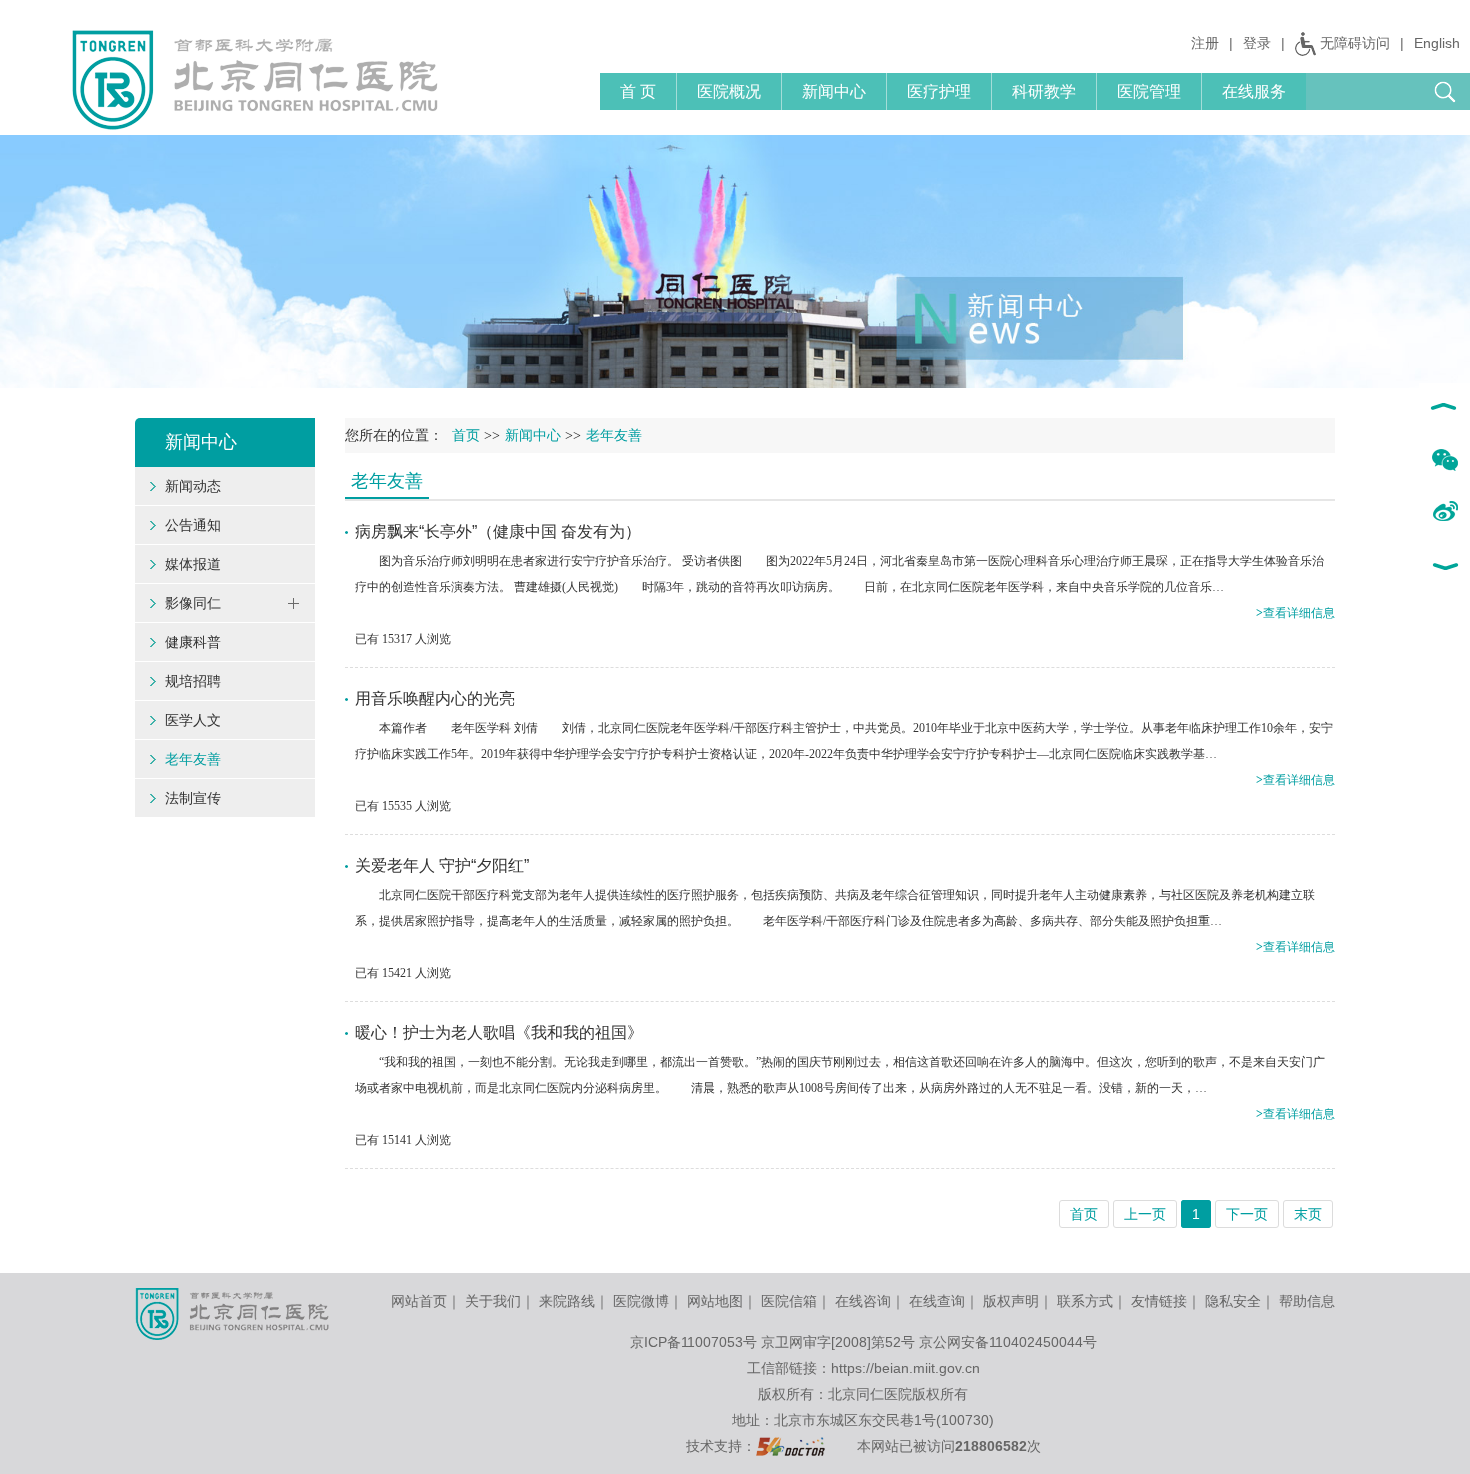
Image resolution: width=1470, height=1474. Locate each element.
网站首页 (419, 1301)
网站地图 (715, 1301)
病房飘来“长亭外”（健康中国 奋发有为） (498, 531)
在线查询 (937, 1301)
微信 (1444, 461)
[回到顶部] (1444, 409)
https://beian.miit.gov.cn (905, 1368)
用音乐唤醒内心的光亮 (435, 698)
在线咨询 (863, 1301)
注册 (1205, 43)
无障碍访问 (1355, 43)
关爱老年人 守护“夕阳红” (442, 865)
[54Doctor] (790, 1446)
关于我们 (493, 1301)
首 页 (638, 91)
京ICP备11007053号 (693, 1342)
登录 (1257, 43)
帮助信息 (1307, 1301)
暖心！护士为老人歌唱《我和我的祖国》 (499, 1032)
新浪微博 (1444, 513)
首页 (466, 435)
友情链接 (1159, 1301)
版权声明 (1011, 1301)
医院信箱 (789, 1301)
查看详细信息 (1295, 613)
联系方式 (1085, 1301)
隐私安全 (1233, 1301)
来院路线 (567, 1301)
